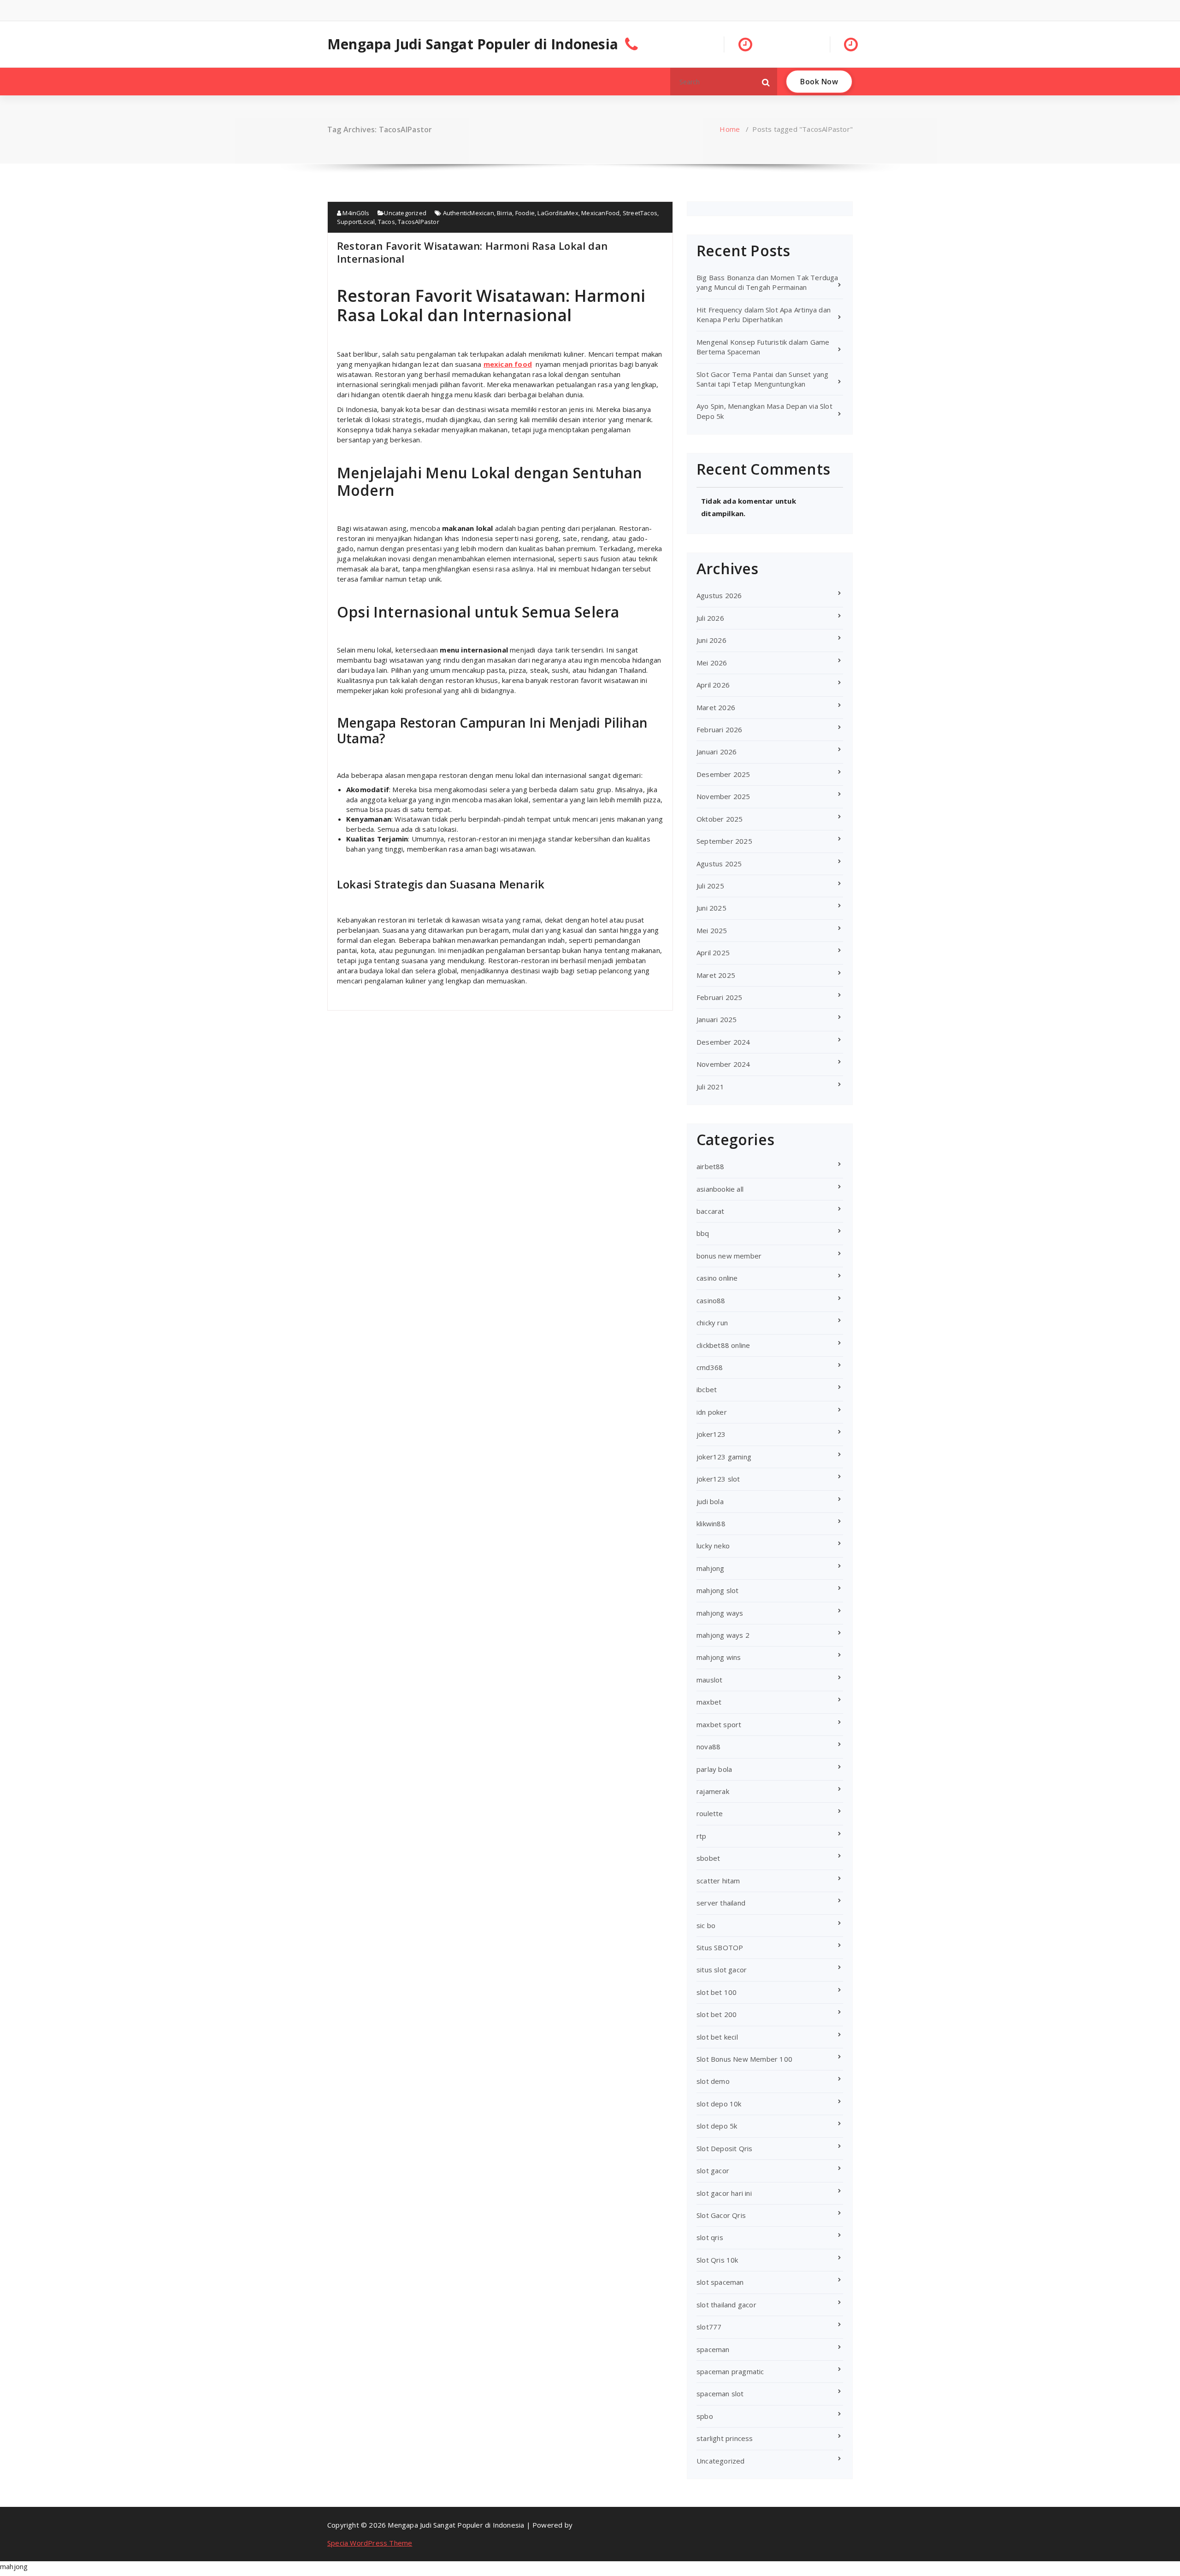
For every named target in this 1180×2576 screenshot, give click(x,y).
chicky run (712, 1323)
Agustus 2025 (719, 864)
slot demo (713, 2081)
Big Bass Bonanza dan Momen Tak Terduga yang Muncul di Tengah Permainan (767, 282)
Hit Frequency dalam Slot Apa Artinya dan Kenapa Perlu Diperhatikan (764, 315)
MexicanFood (600, 213)
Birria (504, 213)
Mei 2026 (712, 663)
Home (730, 129)
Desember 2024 (723, 1042)
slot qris (710, 2237)
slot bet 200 (717, 2014)
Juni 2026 (711, 640)
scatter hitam (718, 1881)
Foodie (525, 213)
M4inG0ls (355, 213)
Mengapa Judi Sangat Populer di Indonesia (473, 44)
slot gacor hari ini (724, 2193)
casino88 (711, 1300)
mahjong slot (717, 1590)
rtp (702, 1836)
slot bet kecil (717, 2037)
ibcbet (707, 1389)
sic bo (706, 1925)
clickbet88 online (723, 1345)
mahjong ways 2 (723, 1635)
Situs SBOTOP (720, 1947)
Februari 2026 (720, 729)
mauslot (709, 1680)
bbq (703, 1233)
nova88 (708, 1747)
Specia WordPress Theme (370, 2543)
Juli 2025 (710, 886)
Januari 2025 (717, 1019)
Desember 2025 (723, 774)
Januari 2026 (717, 752)
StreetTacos (640, 213)
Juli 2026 (710, 618)
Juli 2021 (710, 1087)
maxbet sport (719, 1724)
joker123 (711, 1434)
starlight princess (725, 2438)
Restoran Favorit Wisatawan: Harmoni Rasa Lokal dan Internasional (472, 252)
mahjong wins (719, 1657)
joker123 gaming (724, 1457)
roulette (710, 1813)
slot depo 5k (717, 2126)
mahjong (710, 1568)
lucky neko (713, 1546)
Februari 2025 (720, 997)
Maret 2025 (716, 975)
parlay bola (714, 1769)
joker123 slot (718, 1479)
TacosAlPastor (419, 222)
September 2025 (724, 841)
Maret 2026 (716, 707)
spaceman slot (720, 2394)
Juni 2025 (711, 908)
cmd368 (710, 1367)
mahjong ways (720, 1613)
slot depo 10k (719, 2104)
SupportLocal (356, 222)
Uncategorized (405, 213)
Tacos (386, 222)
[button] (766, 82)
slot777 (709, 2327)
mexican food (508, 364)
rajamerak (713, 1791)
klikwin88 (711, 1523)
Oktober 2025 (720, 819)
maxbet (709, 1702)
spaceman (713, 2349)
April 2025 (713, 953)
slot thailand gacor (726, 2305)
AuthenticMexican (469, 213)
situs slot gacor (722, 1970)
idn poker (712, 1412)
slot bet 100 (717, 1992)
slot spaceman (720, 2282)
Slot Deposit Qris (724, 2148)
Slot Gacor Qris (721, 2215)
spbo (705, 2416)
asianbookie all (720, 1189)
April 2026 (713, 685)
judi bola (710, 1501)
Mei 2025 (712, 930)
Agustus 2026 (719, 595)
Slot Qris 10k (717, 2260)
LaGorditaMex (558, 213)
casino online (717, 1278)
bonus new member (729, 1256)
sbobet (708, 1858)
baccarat (711, 1211)
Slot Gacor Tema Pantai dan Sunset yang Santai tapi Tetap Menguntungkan (763, 379)
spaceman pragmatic (730, 2371)
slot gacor (713, 2170)
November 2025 (723, 796)
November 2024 (723, 1064)
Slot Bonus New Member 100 (744, 2059)
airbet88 (711, 1166)
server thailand (721, 1903)
